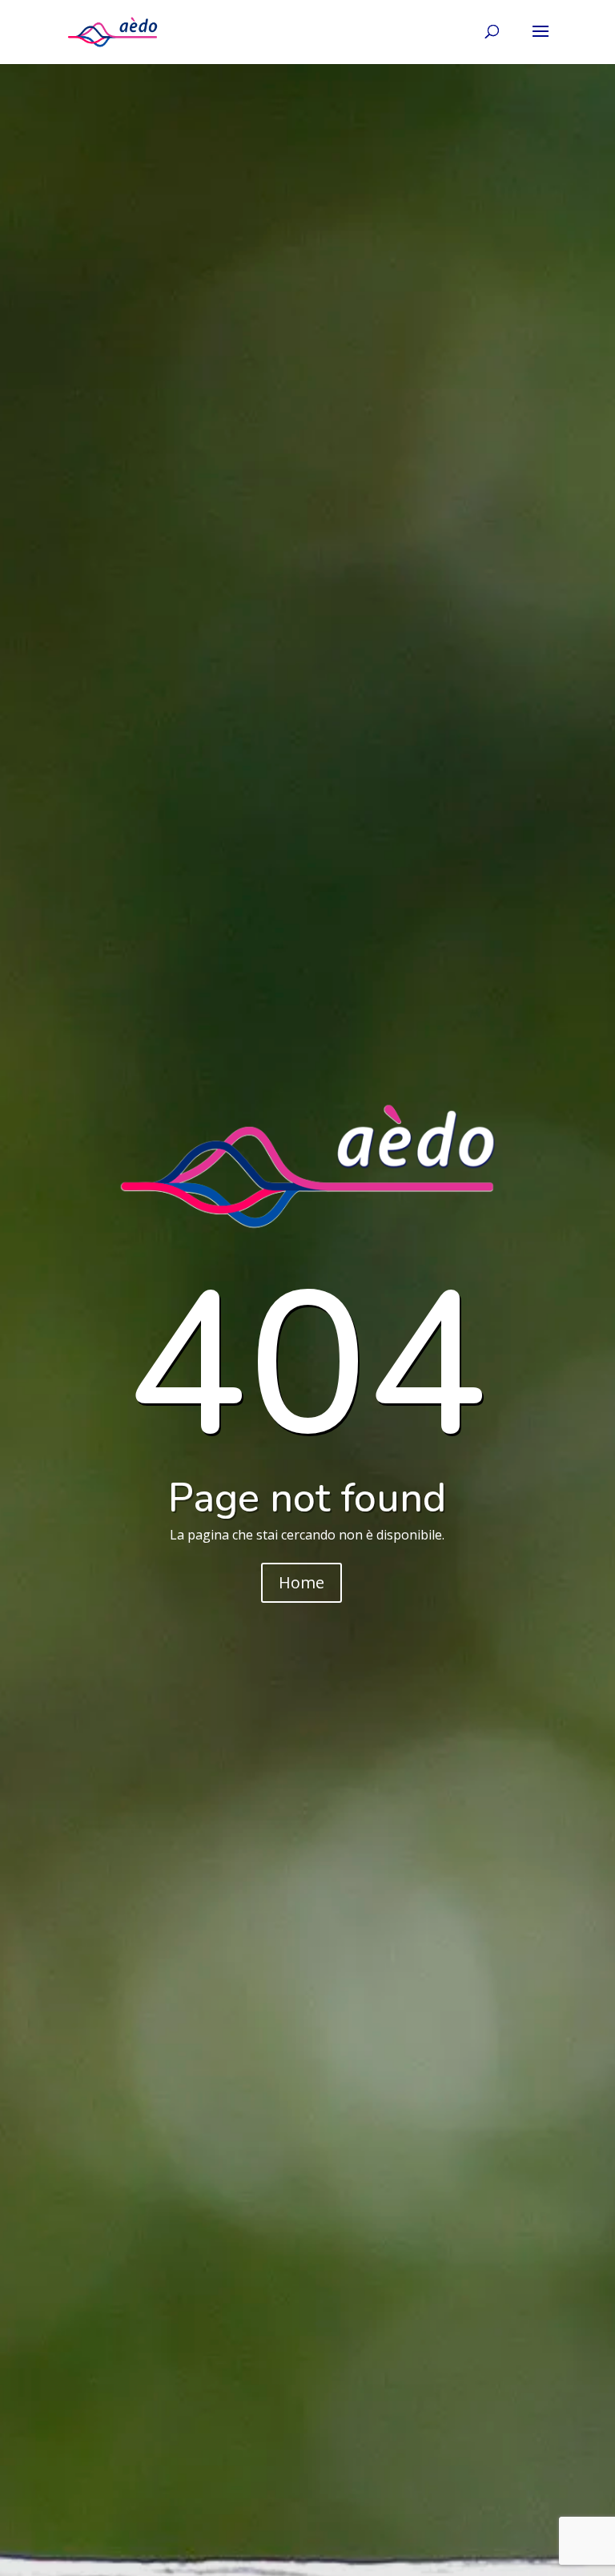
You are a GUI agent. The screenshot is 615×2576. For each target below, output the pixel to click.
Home (301, 1582)
